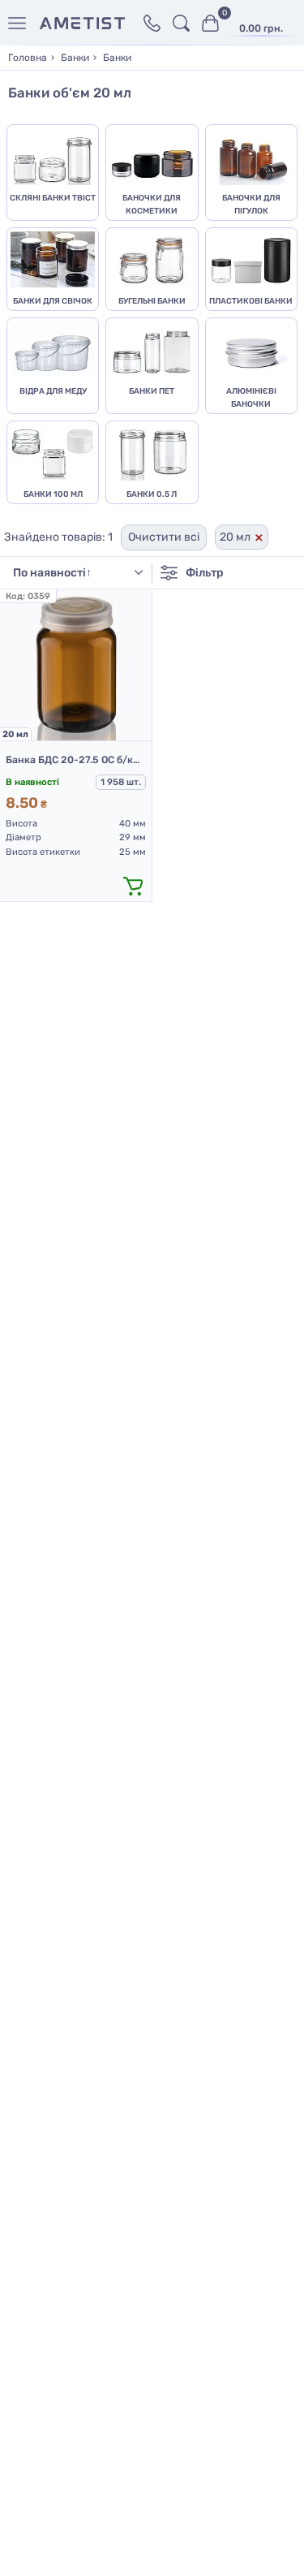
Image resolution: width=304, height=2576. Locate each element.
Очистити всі (164, 537)
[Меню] (20, 23)
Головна (28, 58)
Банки (75, 58)
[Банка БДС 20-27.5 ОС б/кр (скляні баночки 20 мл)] (76, 665)
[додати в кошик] (134, 885)
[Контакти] (152, 23)
